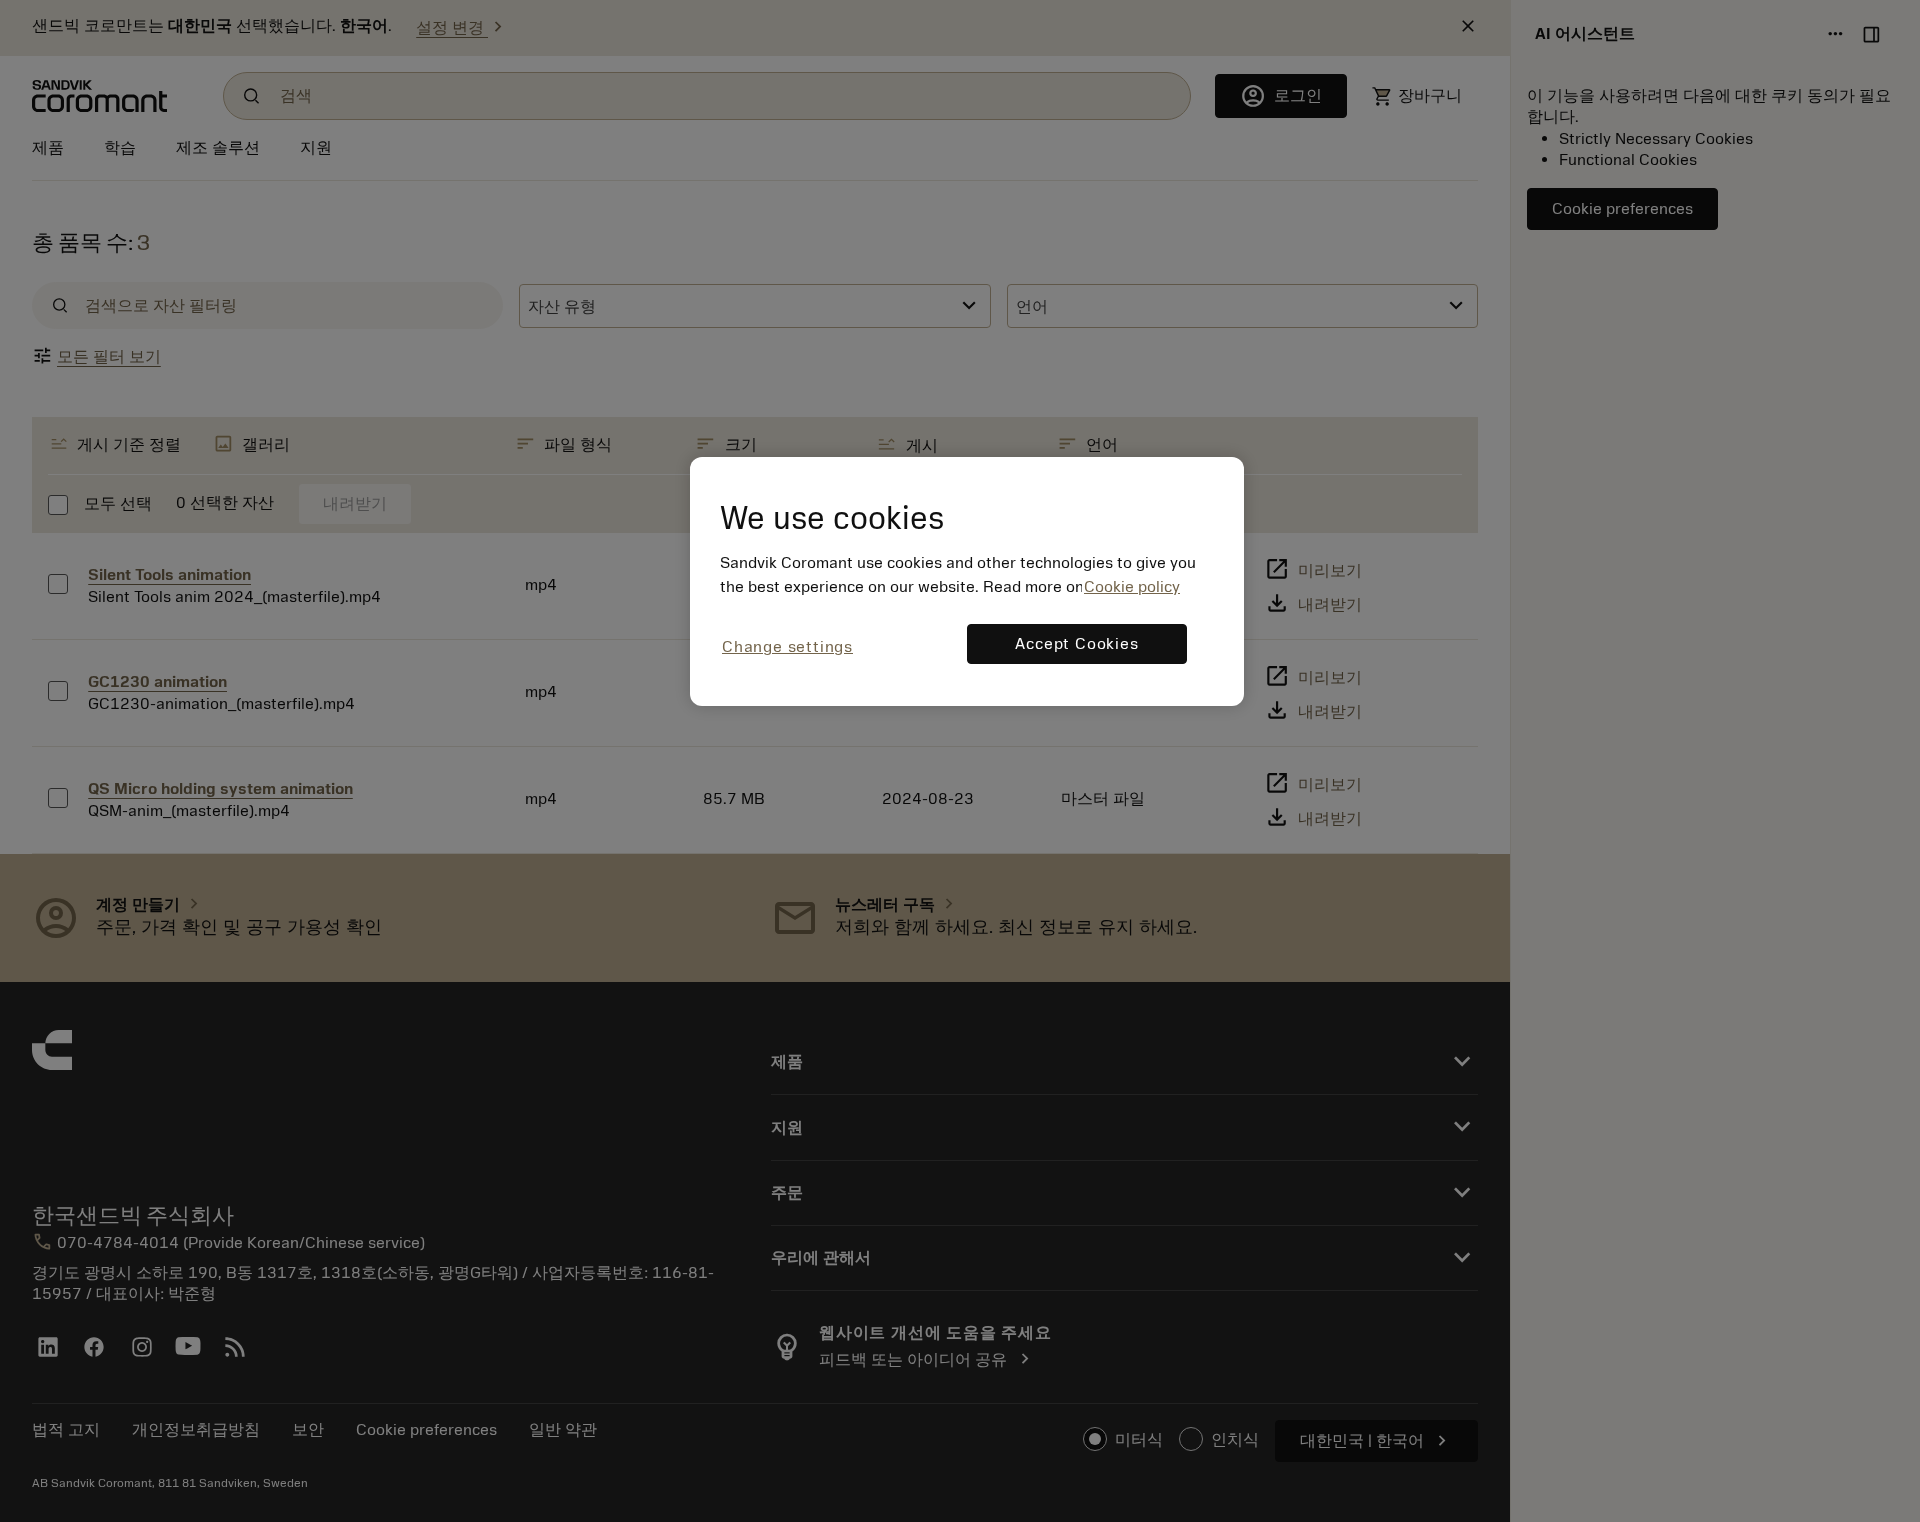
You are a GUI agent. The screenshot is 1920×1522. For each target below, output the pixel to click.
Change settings (787, 647)
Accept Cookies (1076, 644)
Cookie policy (1132, 587)
